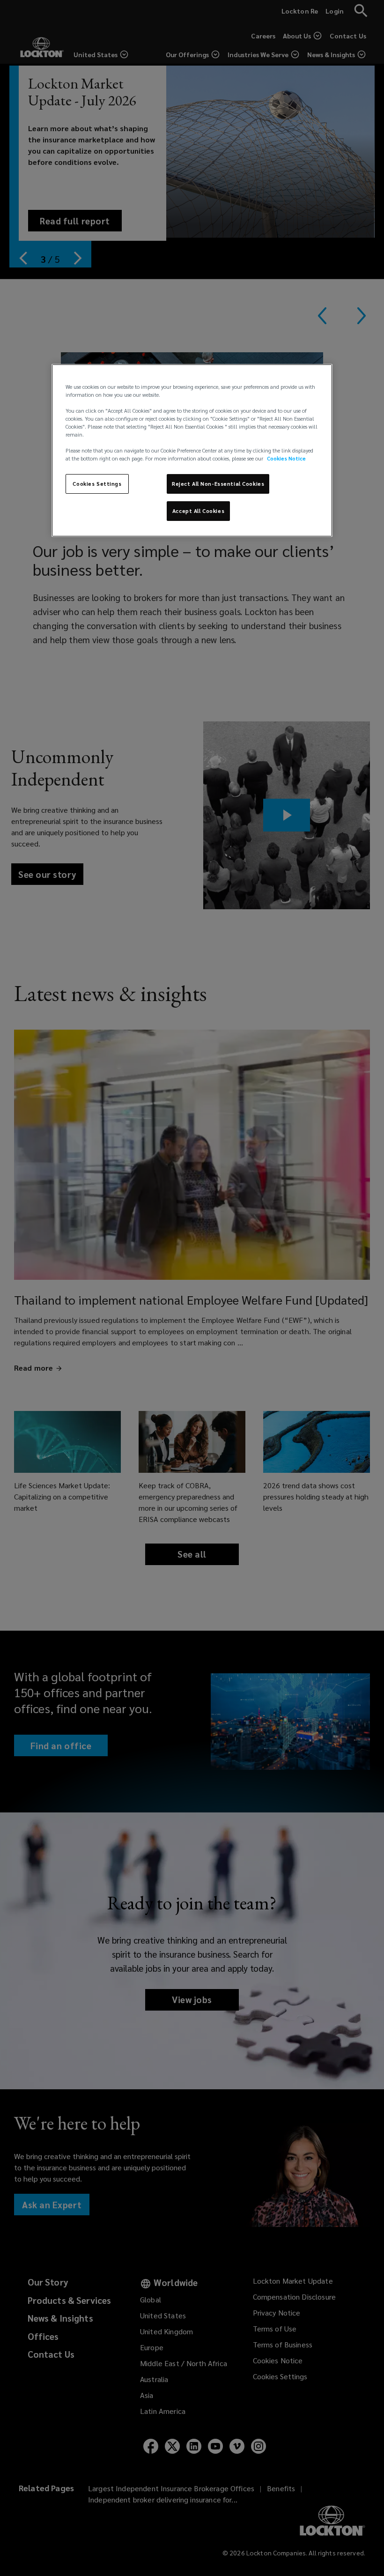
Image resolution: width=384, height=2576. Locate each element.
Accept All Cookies (198, 511)
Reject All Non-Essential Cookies (218, 484)
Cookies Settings (97, 484)
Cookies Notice (286, 458)
